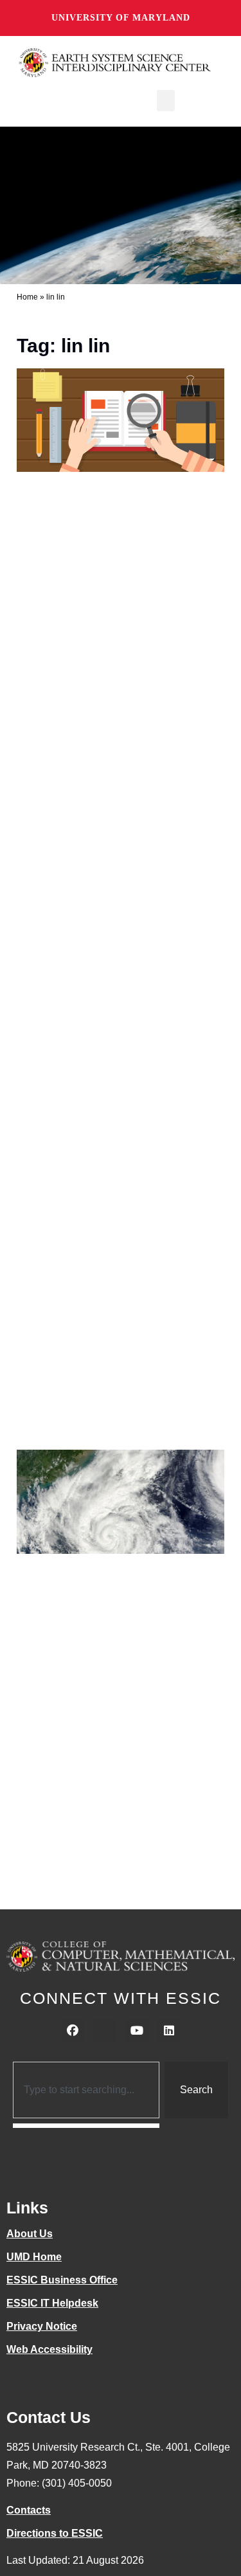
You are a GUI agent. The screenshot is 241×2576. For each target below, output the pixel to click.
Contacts (29, 2510)
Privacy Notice (42, 2326)
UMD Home (34, 2257)
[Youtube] (137, 2031)
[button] (166, 101)
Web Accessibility (49, 2349)
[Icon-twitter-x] (105, 2031)
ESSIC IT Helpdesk (52, 2303)
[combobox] (86, 2090)
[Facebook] (73, 2031)
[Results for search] (86, 2126)
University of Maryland (121, 18)
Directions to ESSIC (55, 2533)
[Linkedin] (169, 2031)
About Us (30, 2234)
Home (27, 297)
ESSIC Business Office (62, 2280)
